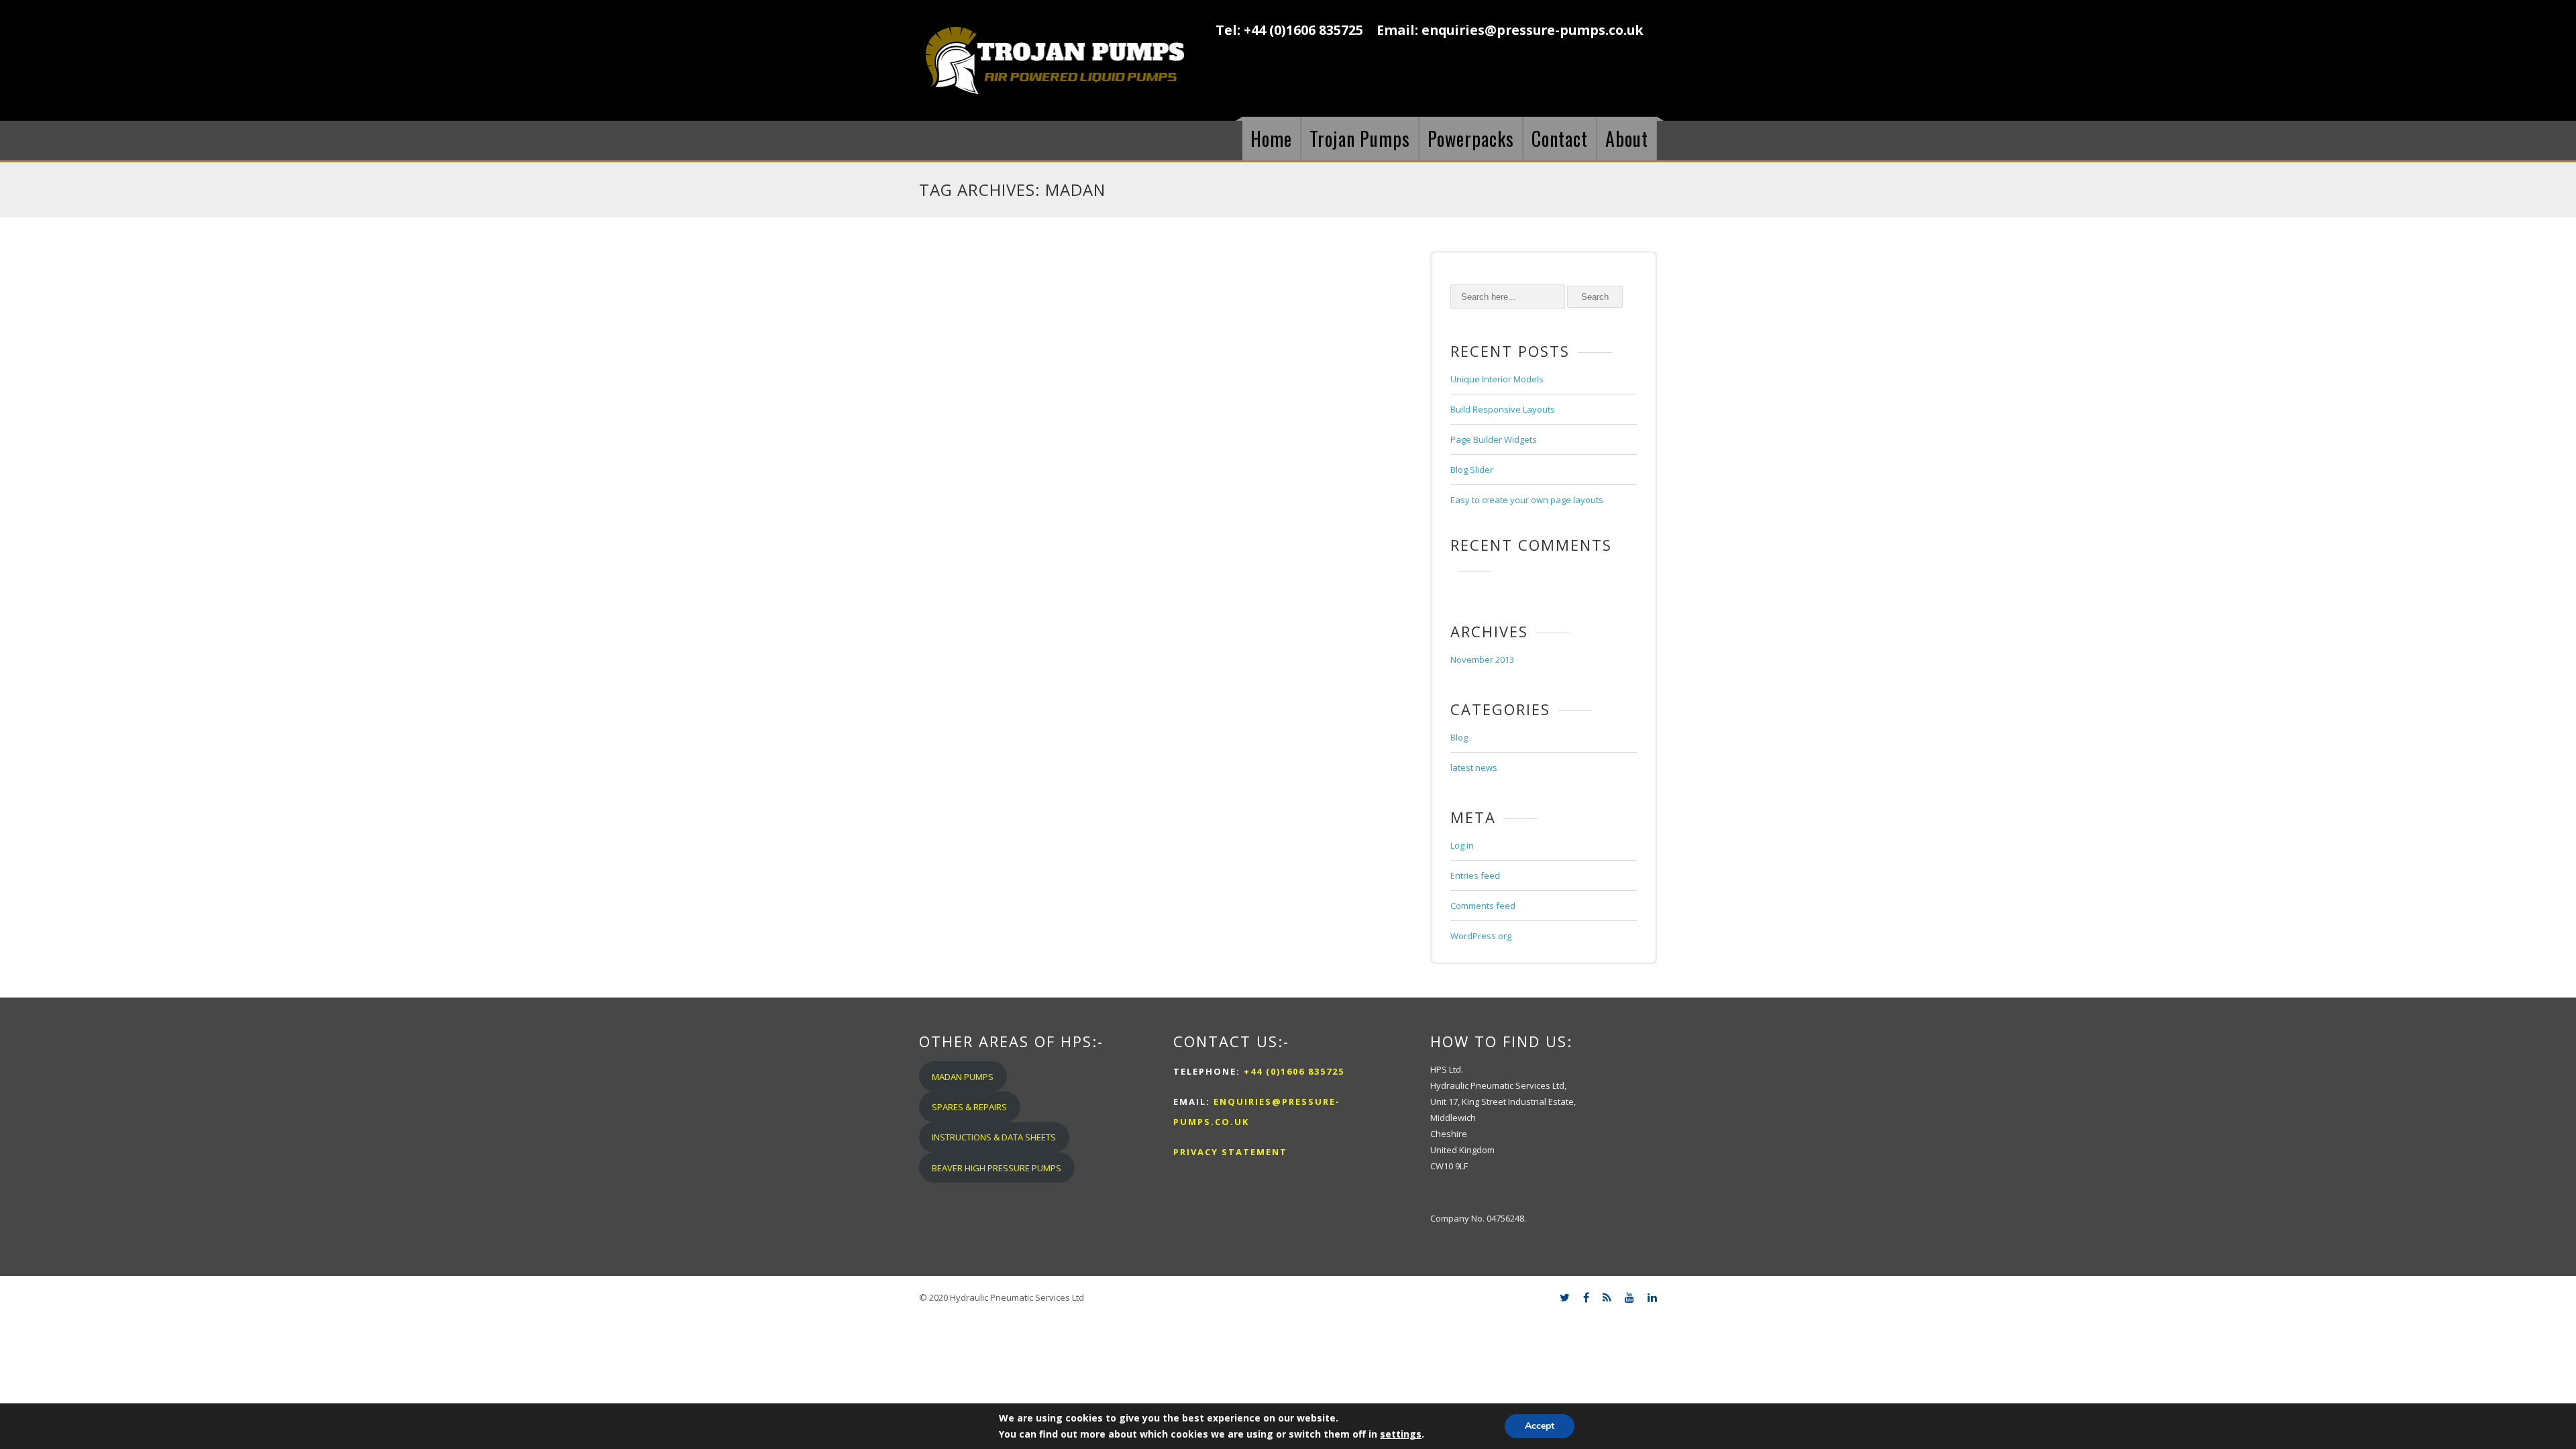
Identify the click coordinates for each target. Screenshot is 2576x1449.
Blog (1459, 737)
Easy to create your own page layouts (1527, 500)
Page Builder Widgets (1494, 439)
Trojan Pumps (1360, 139)
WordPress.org (1481, 936)
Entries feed (1475, 875)
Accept (1540, 1426)
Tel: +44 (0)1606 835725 (1289, 30)
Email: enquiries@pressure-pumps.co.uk (1510, 30)
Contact (1560, 139)
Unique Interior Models (1497, 379)
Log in (1462, 845)
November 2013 (1482, 659)
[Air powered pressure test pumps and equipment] (1055, 60)
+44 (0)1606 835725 (1292, 1071)
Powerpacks (1471, 139)
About (1627, 139)
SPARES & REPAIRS (969, 1107)
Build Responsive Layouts (1503, 409)
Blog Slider (1472, 470)
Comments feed (1483, 906)
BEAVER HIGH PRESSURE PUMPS (997, 1168)
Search (1595, 297)
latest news (1474, 767)
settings (1401, 1434)
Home (1271, 139)
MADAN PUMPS (963, 1077)
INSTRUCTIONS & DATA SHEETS (994, 1137)
